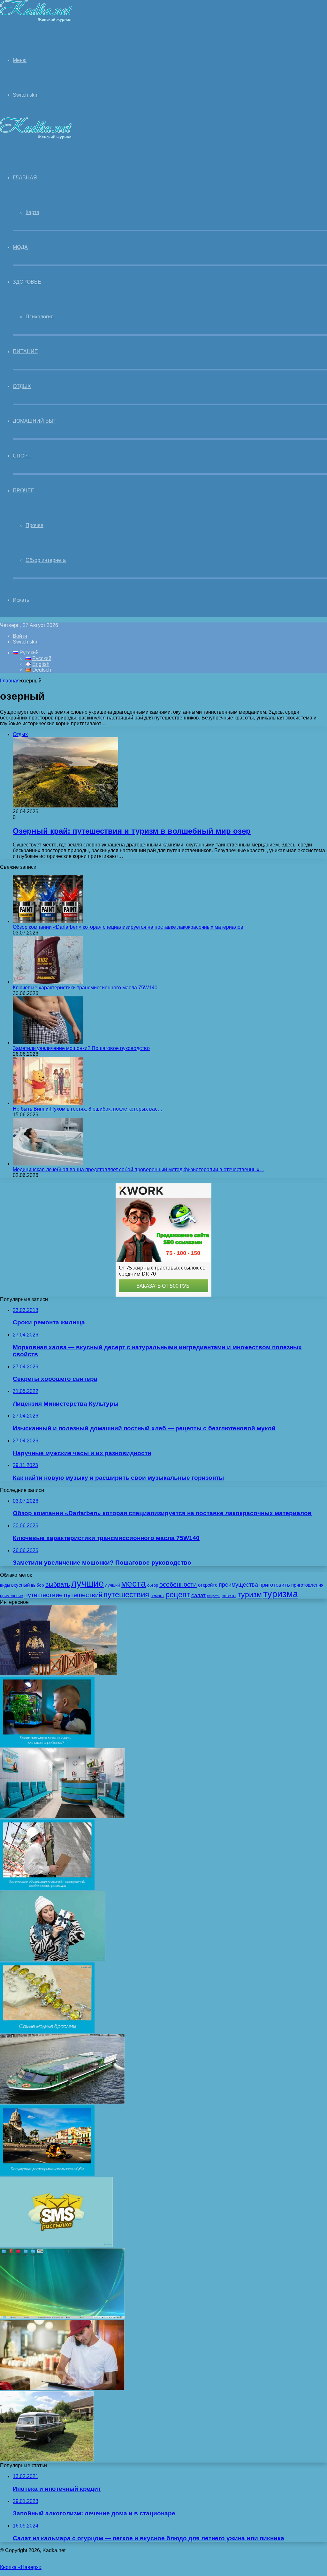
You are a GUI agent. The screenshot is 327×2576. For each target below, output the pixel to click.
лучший (112, 1585)
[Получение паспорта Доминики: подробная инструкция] (58, 1674)
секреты (214, 1596)
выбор (38, 1585)
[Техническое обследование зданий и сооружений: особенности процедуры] (47, 1888)
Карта (32, 212)
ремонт (157, 1596)
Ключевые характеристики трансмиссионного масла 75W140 (85, 988)
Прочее (24, 491)
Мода (20, 247)
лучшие (87, 1583)
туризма (281, 1594)
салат (198, 1595)
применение (11, 1596)
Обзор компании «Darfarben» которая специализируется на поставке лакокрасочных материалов (128, 927)
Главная (10, 681)
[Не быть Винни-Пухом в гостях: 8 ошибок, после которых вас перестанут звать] (48, 1103)
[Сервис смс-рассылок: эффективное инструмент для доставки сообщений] (56, 2245)
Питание (25, 351)
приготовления (307, 1585)
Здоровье (27, 282)
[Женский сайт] (36, 20)
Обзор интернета (46, 560)
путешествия (126, 1594)
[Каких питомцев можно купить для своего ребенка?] (47, 1745)
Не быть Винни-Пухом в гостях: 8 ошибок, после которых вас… (88, 1109)
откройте (208, 1585)
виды (5, 1585)
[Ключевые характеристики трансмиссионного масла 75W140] (48, 982)
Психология (40, 317)
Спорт (22, 456)
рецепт (178, 1594)
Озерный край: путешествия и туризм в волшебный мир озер (132, 831)
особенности (178, 1584)
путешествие (43, 1595)
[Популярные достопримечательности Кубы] (47, 2174)
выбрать (58, 1584)
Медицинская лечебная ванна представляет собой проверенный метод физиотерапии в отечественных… (139, 1169)
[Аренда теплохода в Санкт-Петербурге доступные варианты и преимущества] (62, 2102)
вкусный (20, 1585)
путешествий (83, 1595)
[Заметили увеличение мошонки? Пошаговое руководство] (48, 1042)
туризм (250, 1595)
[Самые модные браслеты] (47, 2031)
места (133, 1583)
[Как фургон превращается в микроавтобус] (47, 2460)
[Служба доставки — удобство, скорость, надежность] (62, 2388)
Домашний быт (35, 421)
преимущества (238, 1585)
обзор (153, 1585)
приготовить (275, 1585)
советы (229, 1596)
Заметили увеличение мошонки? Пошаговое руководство (81, 1048)
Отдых (22, 386)
